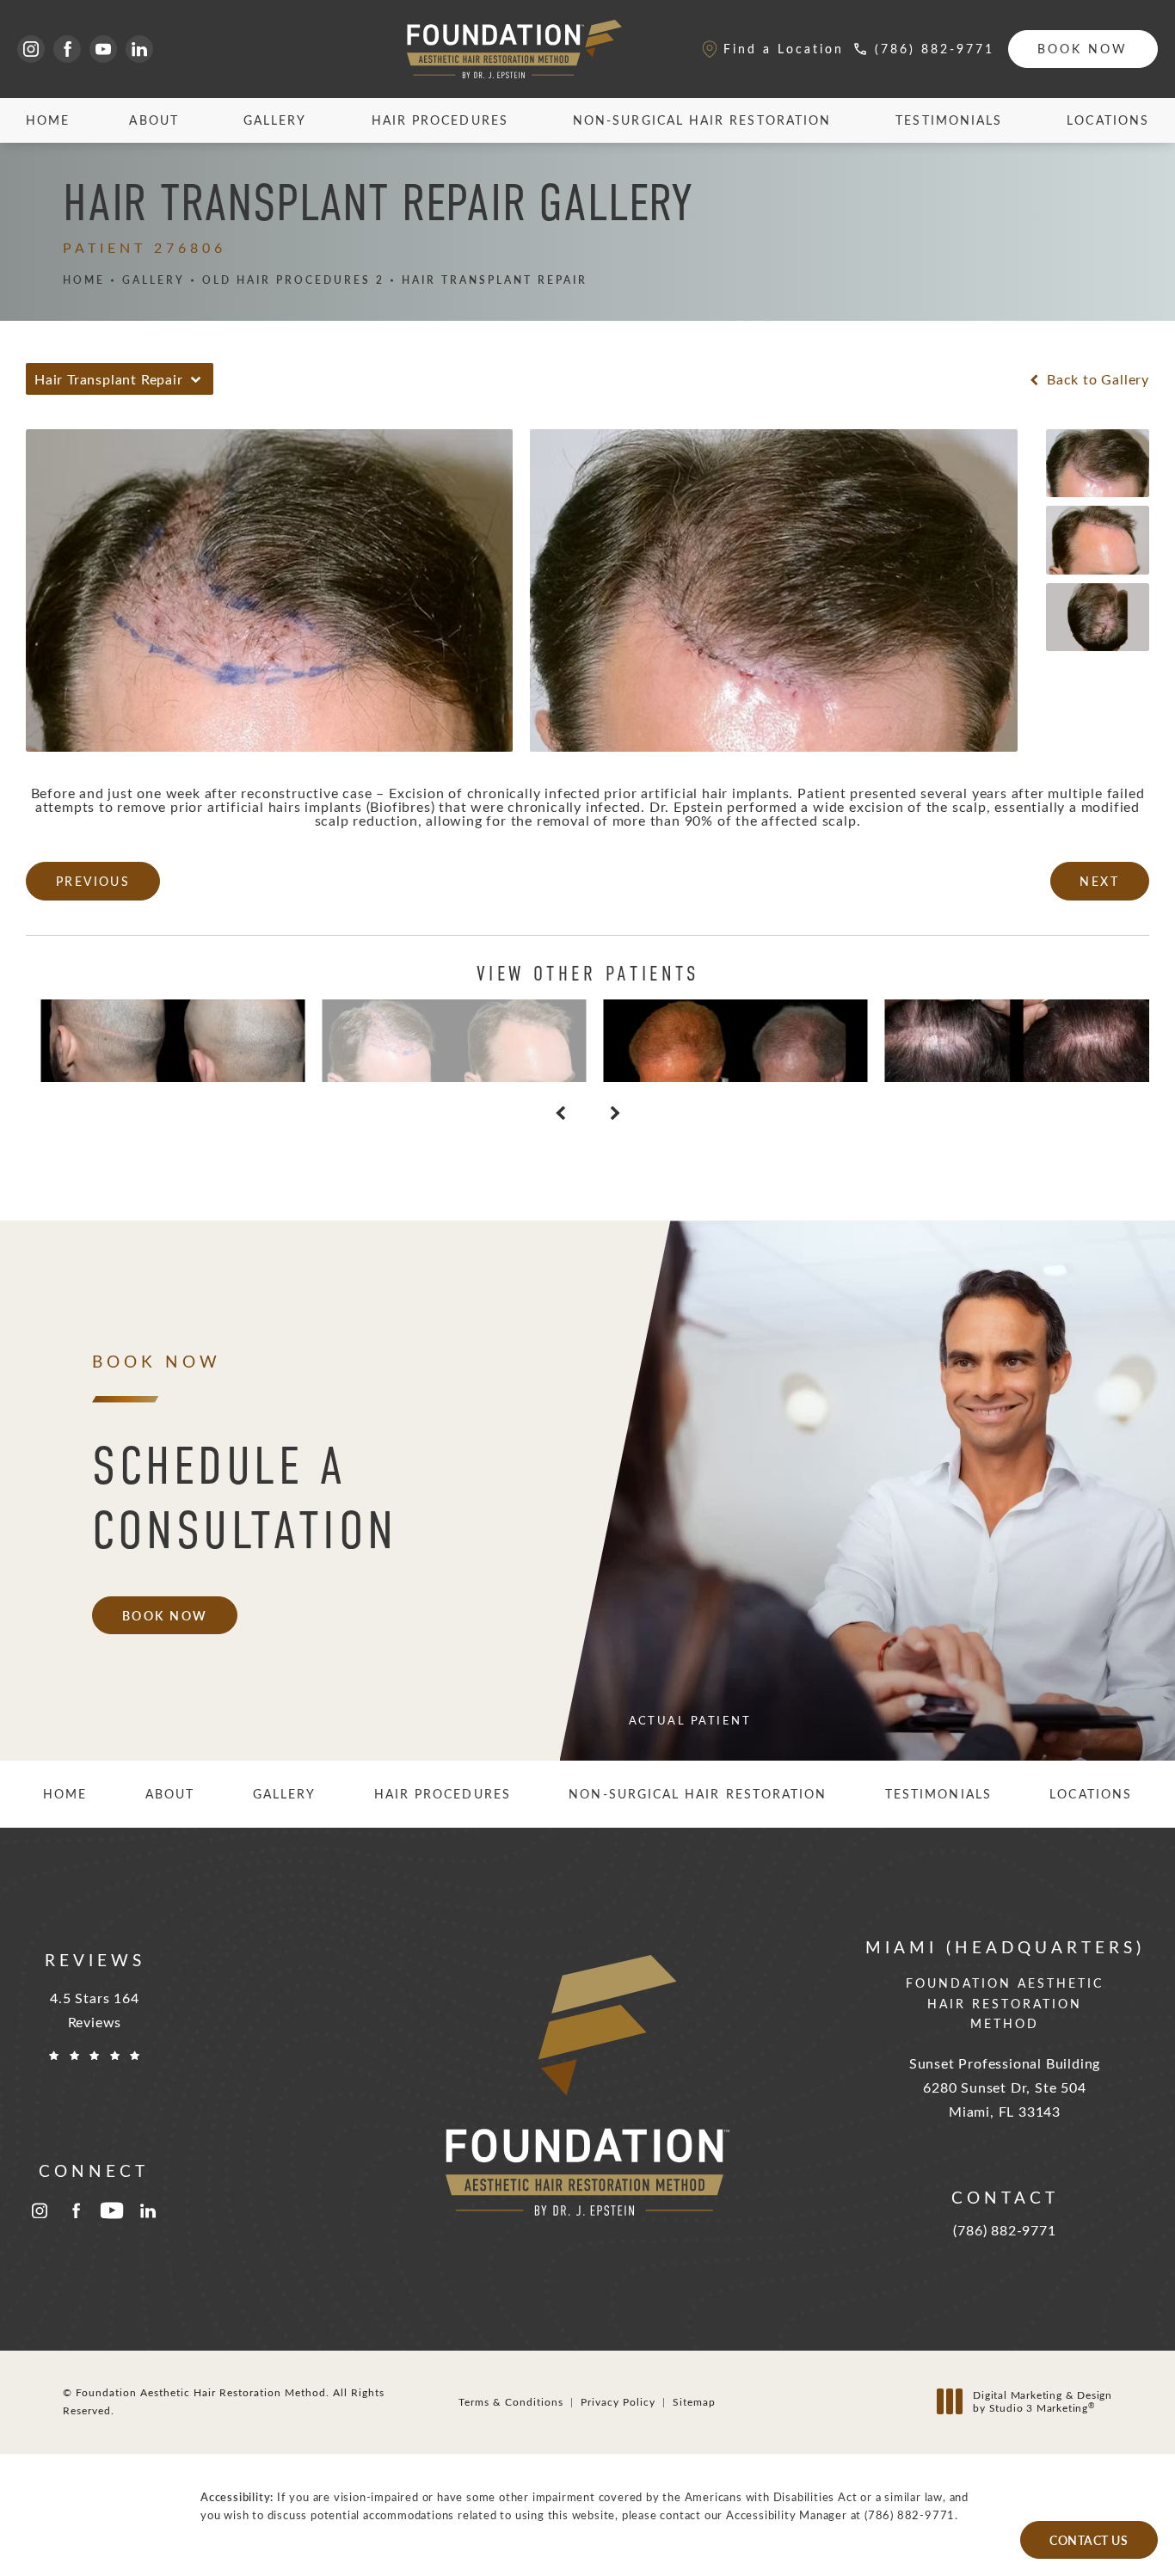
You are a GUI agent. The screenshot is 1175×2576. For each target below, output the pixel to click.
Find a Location (784, 49)
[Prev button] (560, 1113)
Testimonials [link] (949, 120)
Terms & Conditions (511, 2401)
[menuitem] (31, 49)
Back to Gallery (1096, 379)
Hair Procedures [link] (440, 120)
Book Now (1083, 49)
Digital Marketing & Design (1042, 2402)
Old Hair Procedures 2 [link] (293, 280)
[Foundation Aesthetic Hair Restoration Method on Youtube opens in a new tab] (103, 49)
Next (1099, 881)
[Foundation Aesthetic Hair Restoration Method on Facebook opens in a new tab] (67, 49)
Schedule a (245, 1498)
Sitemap (694, 2401)
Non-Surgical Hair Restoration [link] (702, 120)
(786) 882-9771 (910, 2515)
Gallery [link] (275, 120)
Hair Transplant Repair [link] (495, 280)
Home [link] (48, 120)
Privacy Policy (618, 2401)
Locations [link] (1108, 120)
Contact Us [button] (1089, 2540)
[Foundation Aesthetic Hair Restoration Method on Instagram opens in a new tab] (31, 49)
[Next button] (615, 1113)
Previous (93, 881)
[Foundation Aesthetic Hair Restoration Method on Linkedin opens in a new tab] (139, 49)
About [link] (154, 120)
